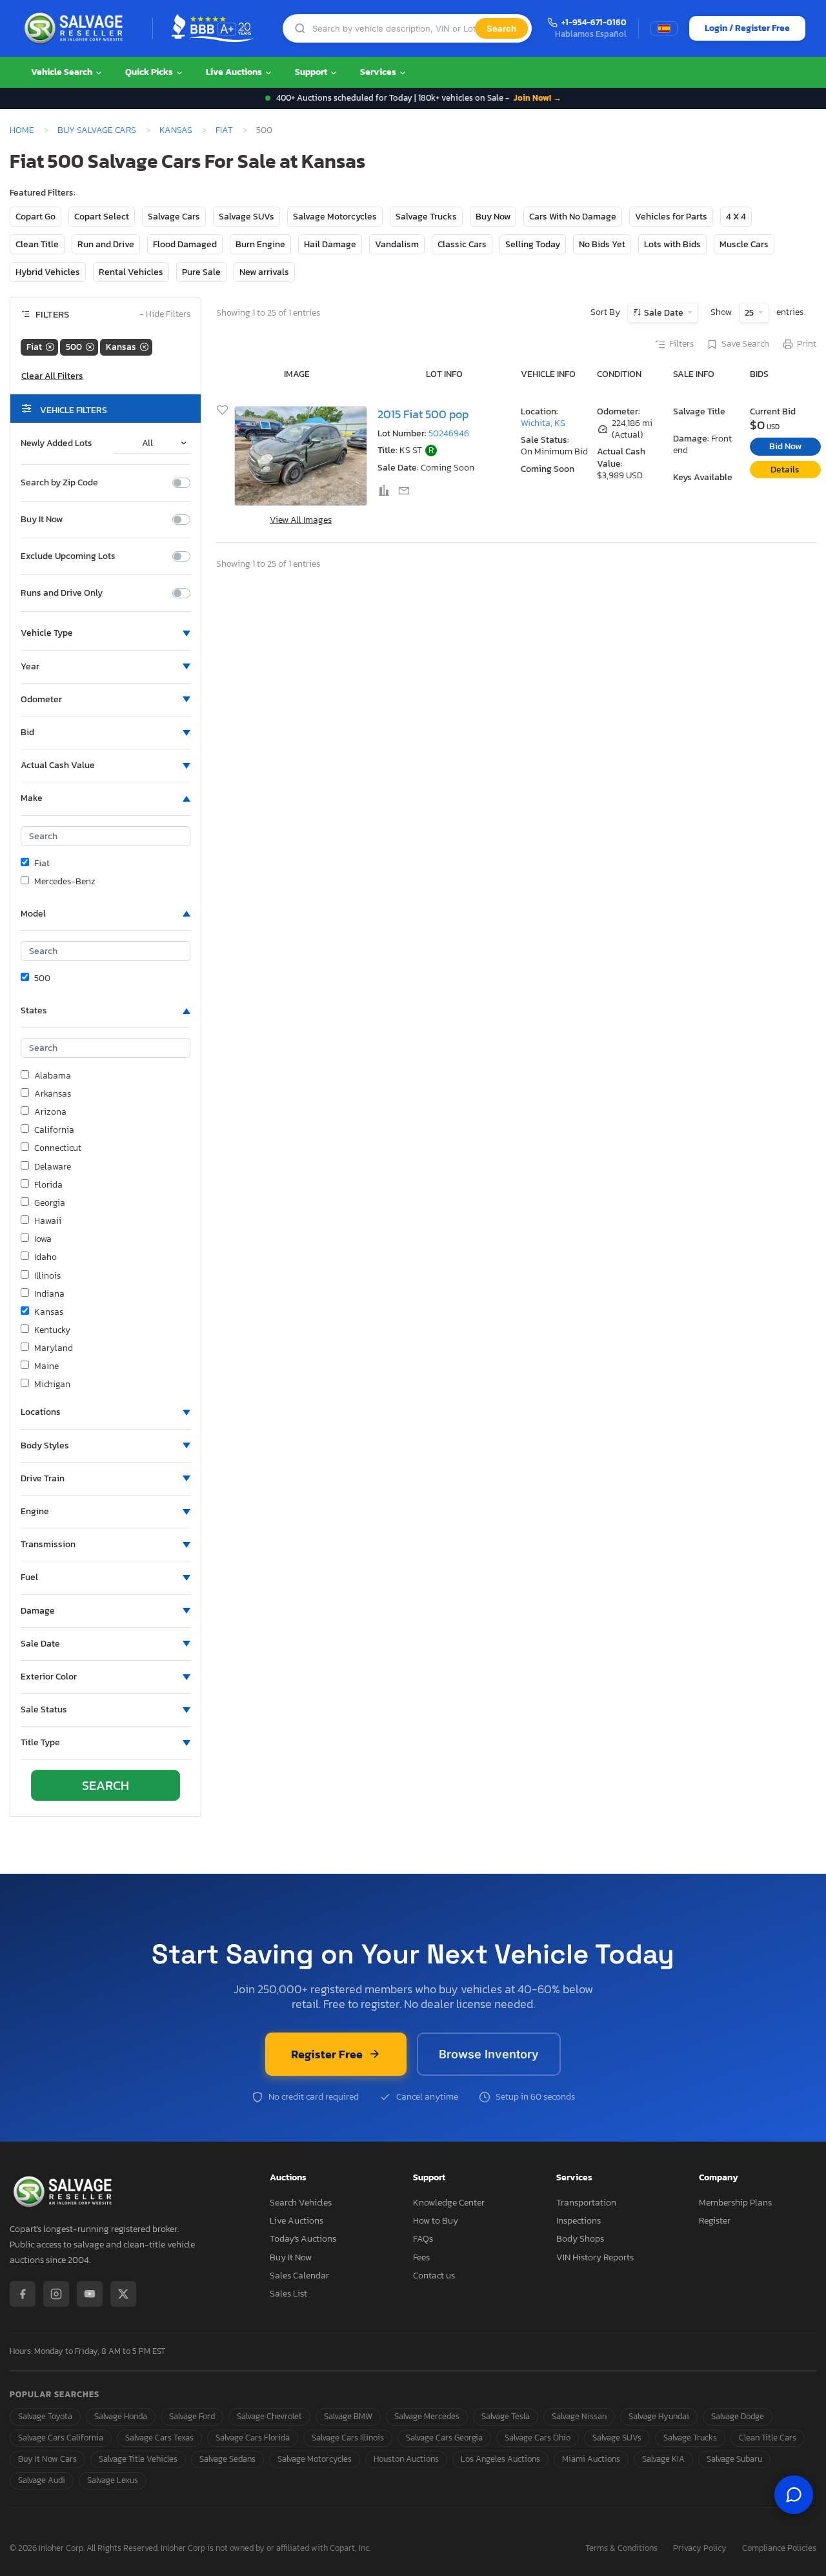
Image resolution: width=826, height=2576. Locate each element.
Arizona (50, 1112)
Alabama (53, 1076)
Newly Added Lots (56, 443)
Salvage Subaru (734, 2459)
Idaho (45, 1257)
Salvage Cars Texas (159, 2438)
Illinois (47, 1276)
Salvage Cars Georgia (444, 2438)
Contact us (434, 2276)
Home (22, 130)
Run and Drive (106, 244)
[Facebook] (23, 2294)
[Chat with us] (794, 2495)
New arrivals (264, 272)
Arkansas (53, 1094)
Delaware (53, 1167)
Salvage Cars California (61, 2438)
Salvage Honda (121, 2416)
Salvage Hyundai (659, 2416)
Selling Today (533, 244)
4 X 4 (736, 217)
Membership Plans (735, 2203)
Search (501, 28)
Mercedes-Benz (65, 882)
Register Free (327, 2054)
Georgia (50, 1203)
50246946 (449, 433)
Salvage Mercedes (427, 2416)
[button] (106, 633)
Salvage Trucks (426, 217)
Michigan (52, 1384)
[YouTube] (90, 2294)
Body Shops (580, 2239)
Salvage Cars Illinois (348, 2438)
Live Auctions (235, 72)
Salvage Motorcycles (335, 217)
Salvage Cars (174, 217)
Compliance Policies (779, 2549)
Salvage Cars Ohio (538, 2438)
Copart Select (102, 217)
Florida (48, 1185)
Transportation (586, 2203)
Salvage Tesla (506, 2416)
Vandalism (397, 244)
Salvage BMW (348, 2416)
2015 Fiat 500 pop (423, 414)
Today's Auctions (303, 2239)
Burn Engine (260, 244)
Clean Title (37, 244)
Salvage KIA (663, 2459)
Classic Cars (462, 244)
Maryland (54, 1348)
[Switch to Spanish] (664, 28)
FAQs (423, 2239)
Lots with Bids (672, 244)
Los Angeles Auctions (500, 2459)
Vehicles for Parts (671, 217)
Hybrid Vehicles (48, 272)
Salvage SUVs (247, 217)
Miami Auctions (591, 2459)
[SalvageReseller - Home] (76, 28)
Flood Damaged (185, 244)
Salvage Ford (192, 2416)
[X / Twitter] (123, 2294)
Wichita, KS (543, 423)
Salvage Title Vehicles (138, 2459)
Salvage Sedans (227, 2459)
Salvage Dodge (738, 2416)
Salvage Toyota (45, 2416)
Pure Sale (201, 272)
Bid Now (785, 446)
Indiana (49, 1294)
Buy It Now (42, 520)
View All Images (301, 520)
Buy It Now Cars (47, 2459)
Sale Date (664, 313)
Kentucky (52, 1330)
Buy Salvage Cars (97, 130)
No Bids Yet (602, 244)
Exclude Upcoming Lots (68, 556)
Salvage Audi (42, 2480)
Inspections (579, 2221)
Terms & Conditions (621, 2549)
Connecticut (58, 1148)
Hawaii (48, 1221)
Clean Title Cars (768, 2438)
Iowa (43, 1239)
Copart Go (35, 217)
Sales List (288, 2294)
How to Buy (436, 2221)
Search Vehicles (301, 2203)
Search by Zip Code (59, 483)
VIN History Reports (595, 2257)
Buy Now (493, 217)
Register (715, 2221)
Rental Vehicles (131, 272)
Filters (681, 344)
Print (807, 344)
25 (750, 313)
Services (379, 72)
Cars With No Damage (573, 217)
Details (785, 470)
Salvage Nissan (579, 2416)
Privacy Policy (700, 2549)
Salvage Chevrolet (269, 2416)
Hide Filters (165, 315)
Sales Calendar (299, 2276)
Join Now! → (538, 98)
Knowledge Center (449, 2203)
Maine (46, 1366)
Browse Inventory (489, 2054)
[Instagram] (56, 2294)
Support (312, 72)
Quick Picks (150, 72)
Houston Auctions (406, 2459)
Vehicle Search (63, 72)
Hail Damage (330, 244)
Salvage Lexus (113, 2480)
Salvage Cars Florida (253, 2438)
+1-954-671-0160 (594, 23)
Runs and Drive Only (62, 593)
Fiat (224, 130)
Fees (421, 2257)
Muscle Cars (744, 244)
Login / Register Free (747, 28)
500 (42, 979)
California (54, 1130)
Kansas (176, 130)
